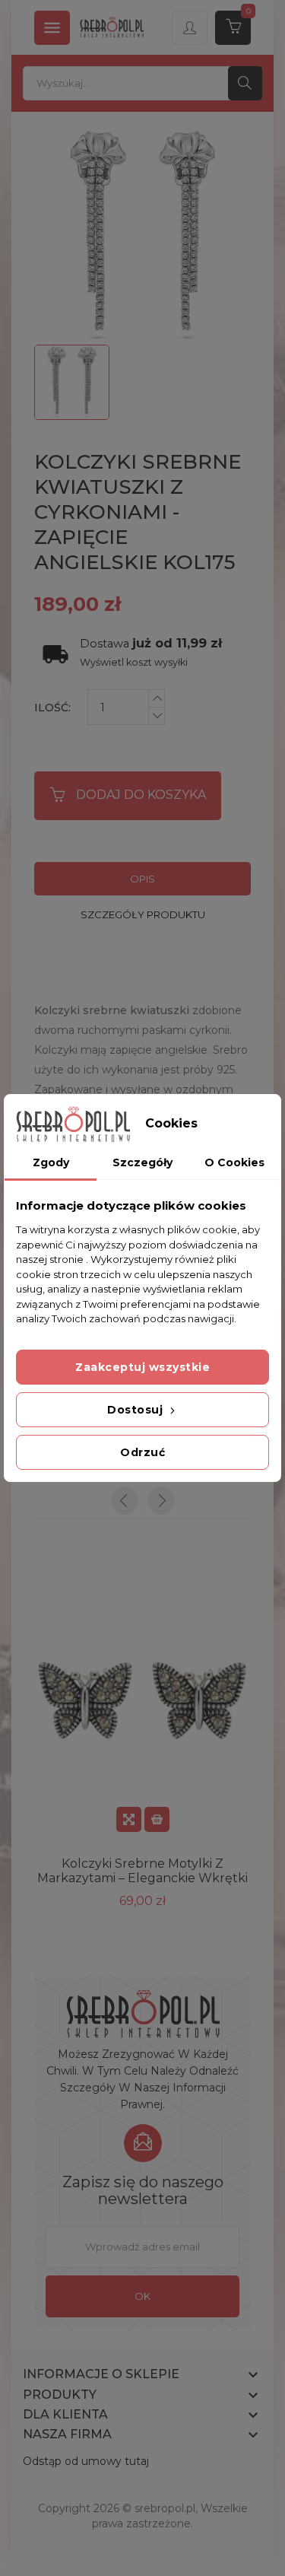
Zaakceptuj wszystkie (142, 1367)
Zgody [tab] (51, 1162)
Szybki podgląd (129, 1819)
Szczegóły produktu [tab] (143, 914)
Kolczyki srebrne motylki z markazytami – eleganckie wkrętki (142, 1871)
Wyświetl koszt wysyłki (134, 662)
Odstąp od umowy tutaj (86, 2461)
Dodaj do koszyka (141, 795)
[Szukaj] (245, 83)
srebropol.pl (165, 2508)
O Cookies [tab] (234, 1162)
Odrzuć (142, 1452)
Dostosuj (137, 1410)
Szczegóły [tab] (142, 1162)
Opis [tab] (142, 879)
